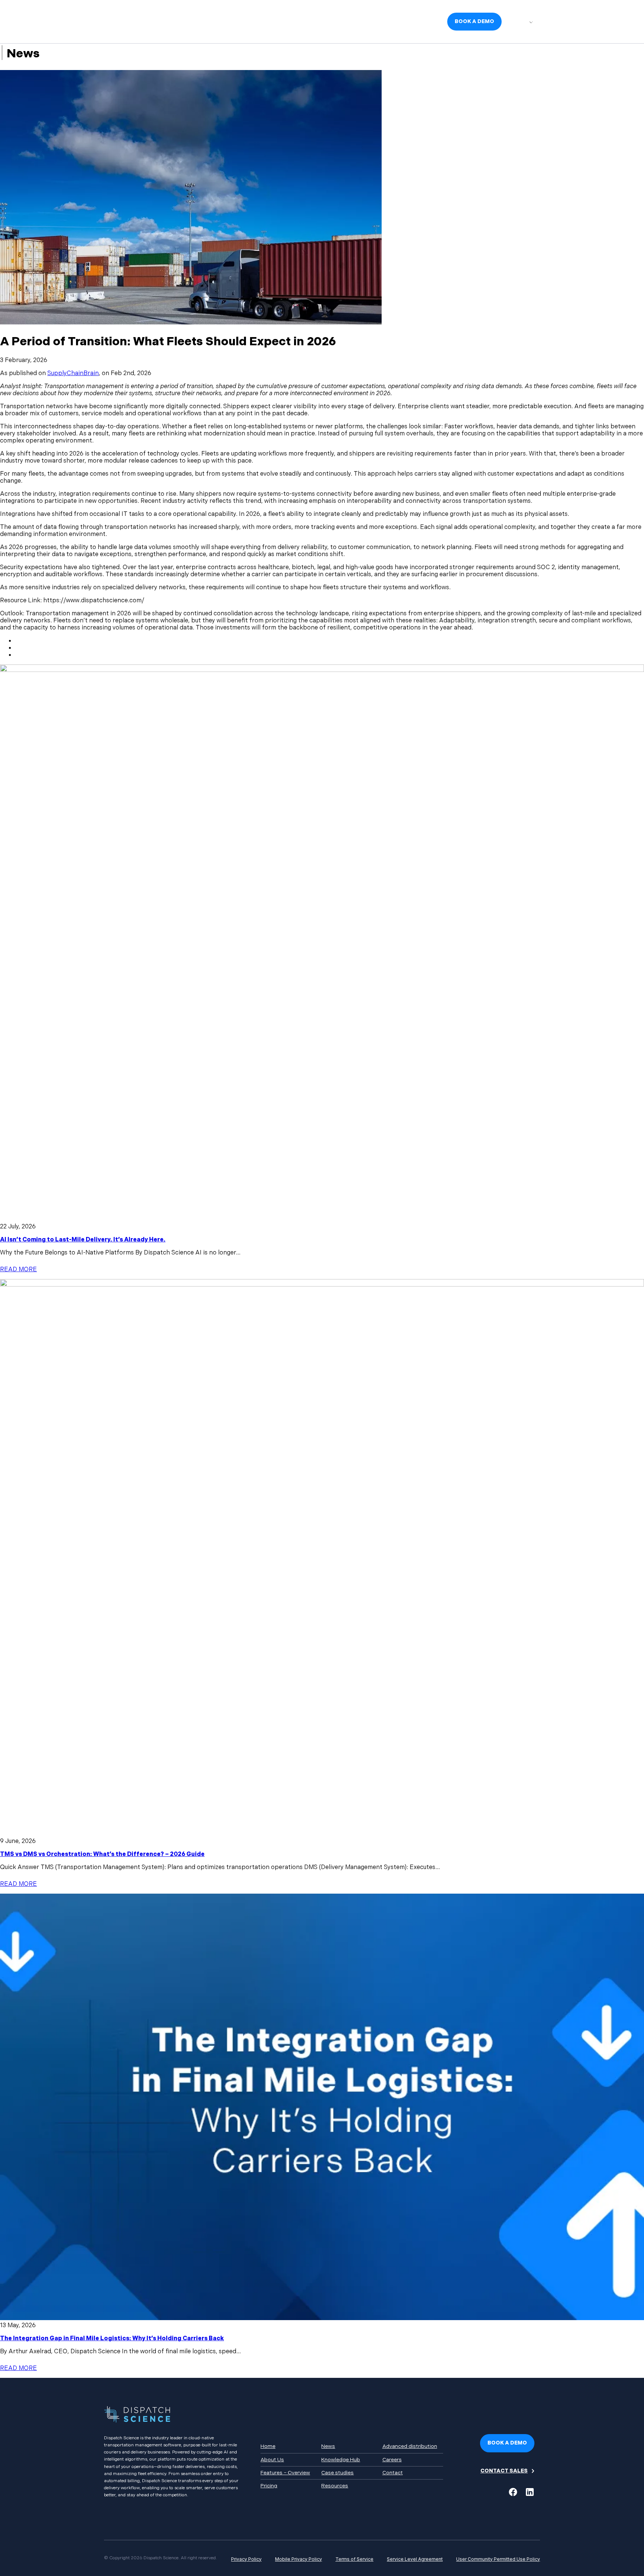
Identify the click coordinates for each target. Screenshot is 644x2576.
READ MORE (18, 1270)
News (309, 21)
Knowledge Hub (345, 21)
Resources (335, 2486)
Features (255, 21)
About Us (223, 21)
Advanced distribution (410, 2446)
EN (514, 22)
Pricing (284, 21)
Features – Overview (285, 2473)
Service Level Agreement (415, 2559)
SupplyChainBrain (73, 373)
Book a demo (474, 21)
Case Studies (391, 21)
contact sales (504, 2471)
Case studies (337, 2473)
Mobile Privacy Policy (299, 2559)
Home (268, 2446)
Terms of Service (354, 2559)
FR (528, 22)
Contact (393, 2473)
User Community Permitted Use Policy (498, 2559)
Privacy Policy (246, 2559)
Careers (426, 21)
